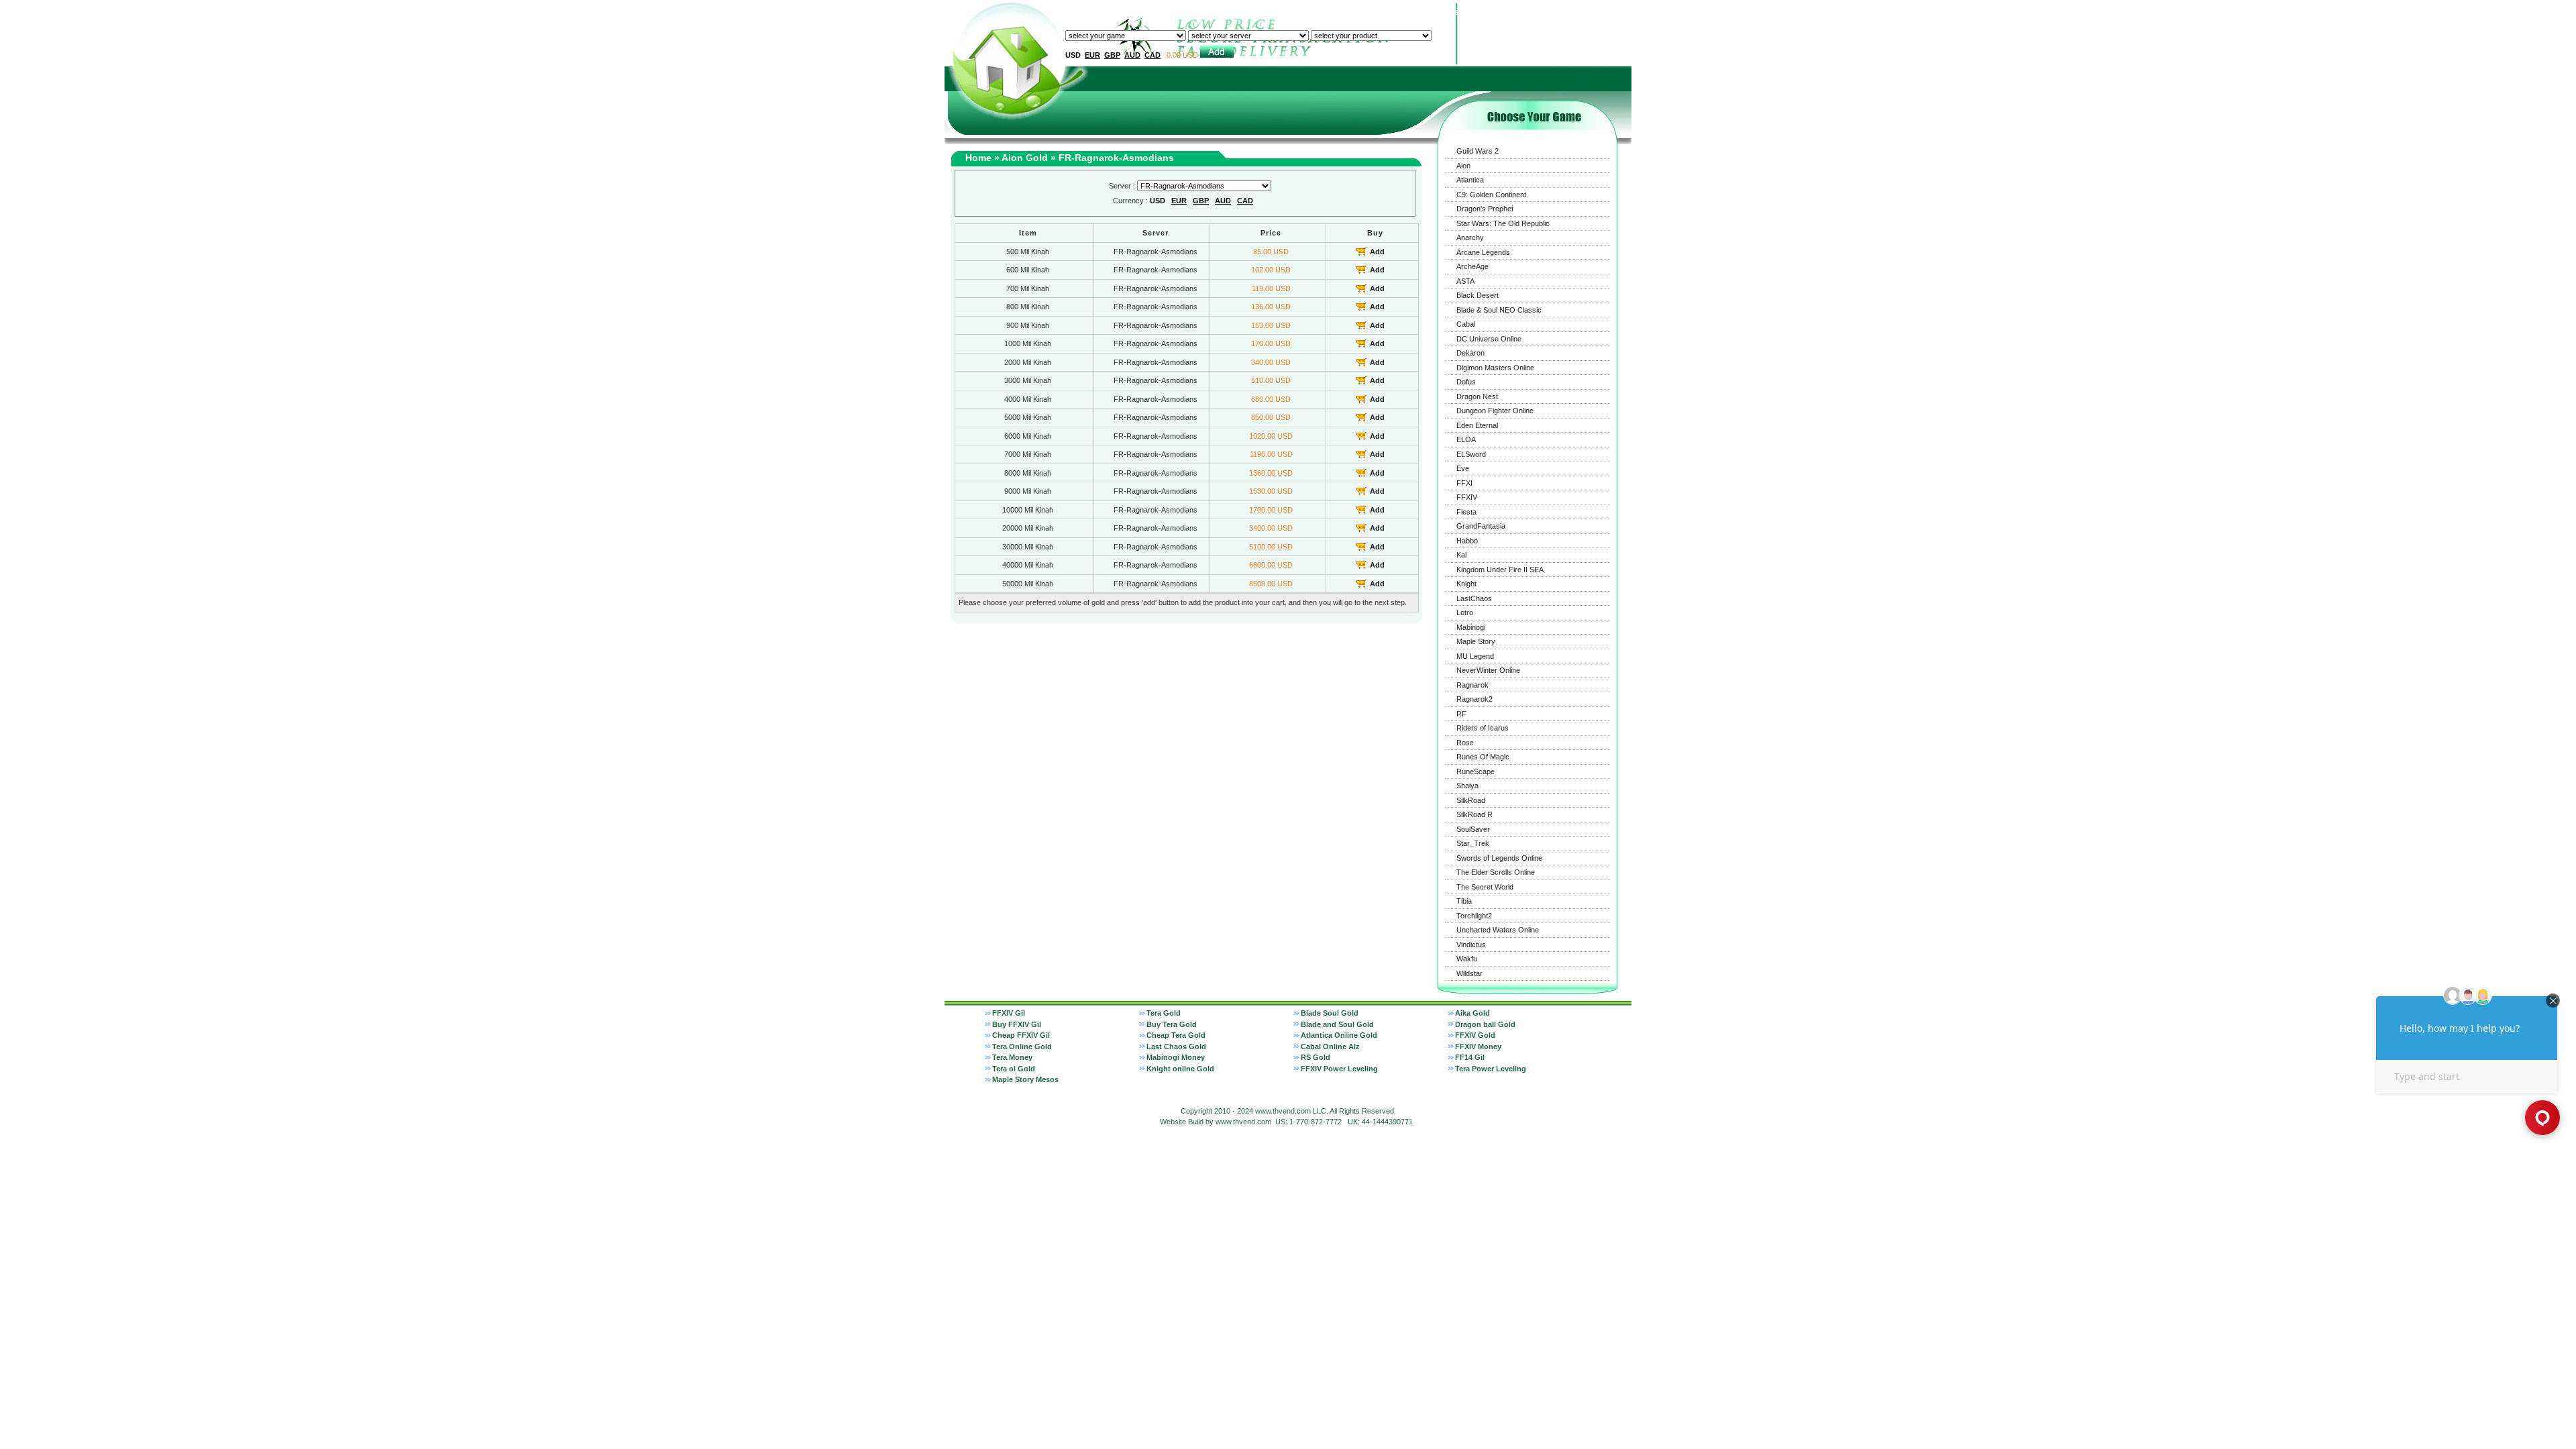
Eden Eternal (1477, 425)
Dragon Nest (1477, 396)
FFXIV (1467, 497)
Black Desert (1478, 295)
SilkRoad (1471, 800)
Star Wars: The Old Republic (1503, 223)
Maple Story (1476, 641)
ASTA (1465, 281)
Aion (1463, 166)
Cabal (1466, 324)
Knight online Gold (1180, 1069)
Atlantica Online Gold (1339, 1035)
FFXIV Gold (1475, 1035)
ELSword (1471, 454)
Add (1377, 252)
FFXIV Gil (1009, 1013)
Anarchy (1470, 237)
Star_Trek (1473, 843)
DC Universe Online (1489, 339)
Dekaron (1470, 353)
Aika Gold (1472, 1013)
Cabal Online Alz (1330, 1046)
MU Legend (1475, 656)
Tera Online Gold (1022, 1046)
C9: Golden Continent (1491, 195)
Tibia (1464, 901)
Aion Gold (1025, 158)
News (1525, 12)
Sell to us (1344, 12)
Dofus (1466, 382)
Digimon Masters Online (1495, 368)
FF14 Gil (1470, 1057)
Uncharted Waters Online (1498, 930)
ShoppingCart (1600, 12)
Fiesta (1466, 512)
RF (1461, 714)
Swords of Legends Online (1499, 858)
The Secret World (1485, 887)
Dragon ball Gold (1485, 1024)
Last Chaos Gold (1176, 1046)
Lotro (1465, 612)
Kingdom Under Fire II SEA (1500, 570)
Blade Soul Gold (1330, 1013)
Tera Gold (1164, 1013)
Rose (1465, 743)
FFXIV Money (1478, 1046)
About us (1390, 12)
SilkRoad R (1474, 814)
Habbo (1467, 541)
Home (1305, 12)
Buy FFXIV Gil (1017, 1024)
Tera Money (1012, 1057)
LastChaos (1474, 598)
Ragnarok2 (1474, 699)
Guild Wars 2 (1478, 151)
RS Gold (1316, 1057)
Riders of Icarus (1483, 728)
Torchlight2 (1474, 916)
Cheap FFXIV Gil (1021, 1035)
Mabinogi (1471, 627)
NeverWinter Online (1488, 670)
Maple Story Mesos (1025, 1079)
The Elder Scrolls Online (1496, 872)
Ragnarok (1472, 685)
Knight (1466, 584)
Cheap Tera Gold (1176, 1035)
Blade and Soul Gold (1337, 1024)
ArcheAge (1472, 266)
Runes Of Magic (1483, 757)
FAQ (1555, 12)
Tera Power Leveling (1491, 1069)
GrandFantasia (1481, 526)
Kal (1461, 555)
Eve (1463, 468)
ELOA (1466, 439)
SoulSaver (1473, 829)
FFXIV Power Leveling (1339, 1069)
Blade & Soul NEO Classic (1499, 310)
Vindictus (1471, 945)
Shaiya (1467, 786)
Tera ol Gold (1014, 1069)
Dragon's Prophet (1485, 209)
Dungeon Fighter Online (1495, 411)
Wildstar (1469, 973)
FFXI (1464, 483)
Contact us (1438, 12)
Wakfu (1467, 959)
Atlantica (1470, 180)
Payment (1487, 12)
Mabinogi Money (1176, 1057)
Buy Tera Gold (1172, 1024)
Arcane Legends (1483, 252)
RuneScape (1475, 771)
